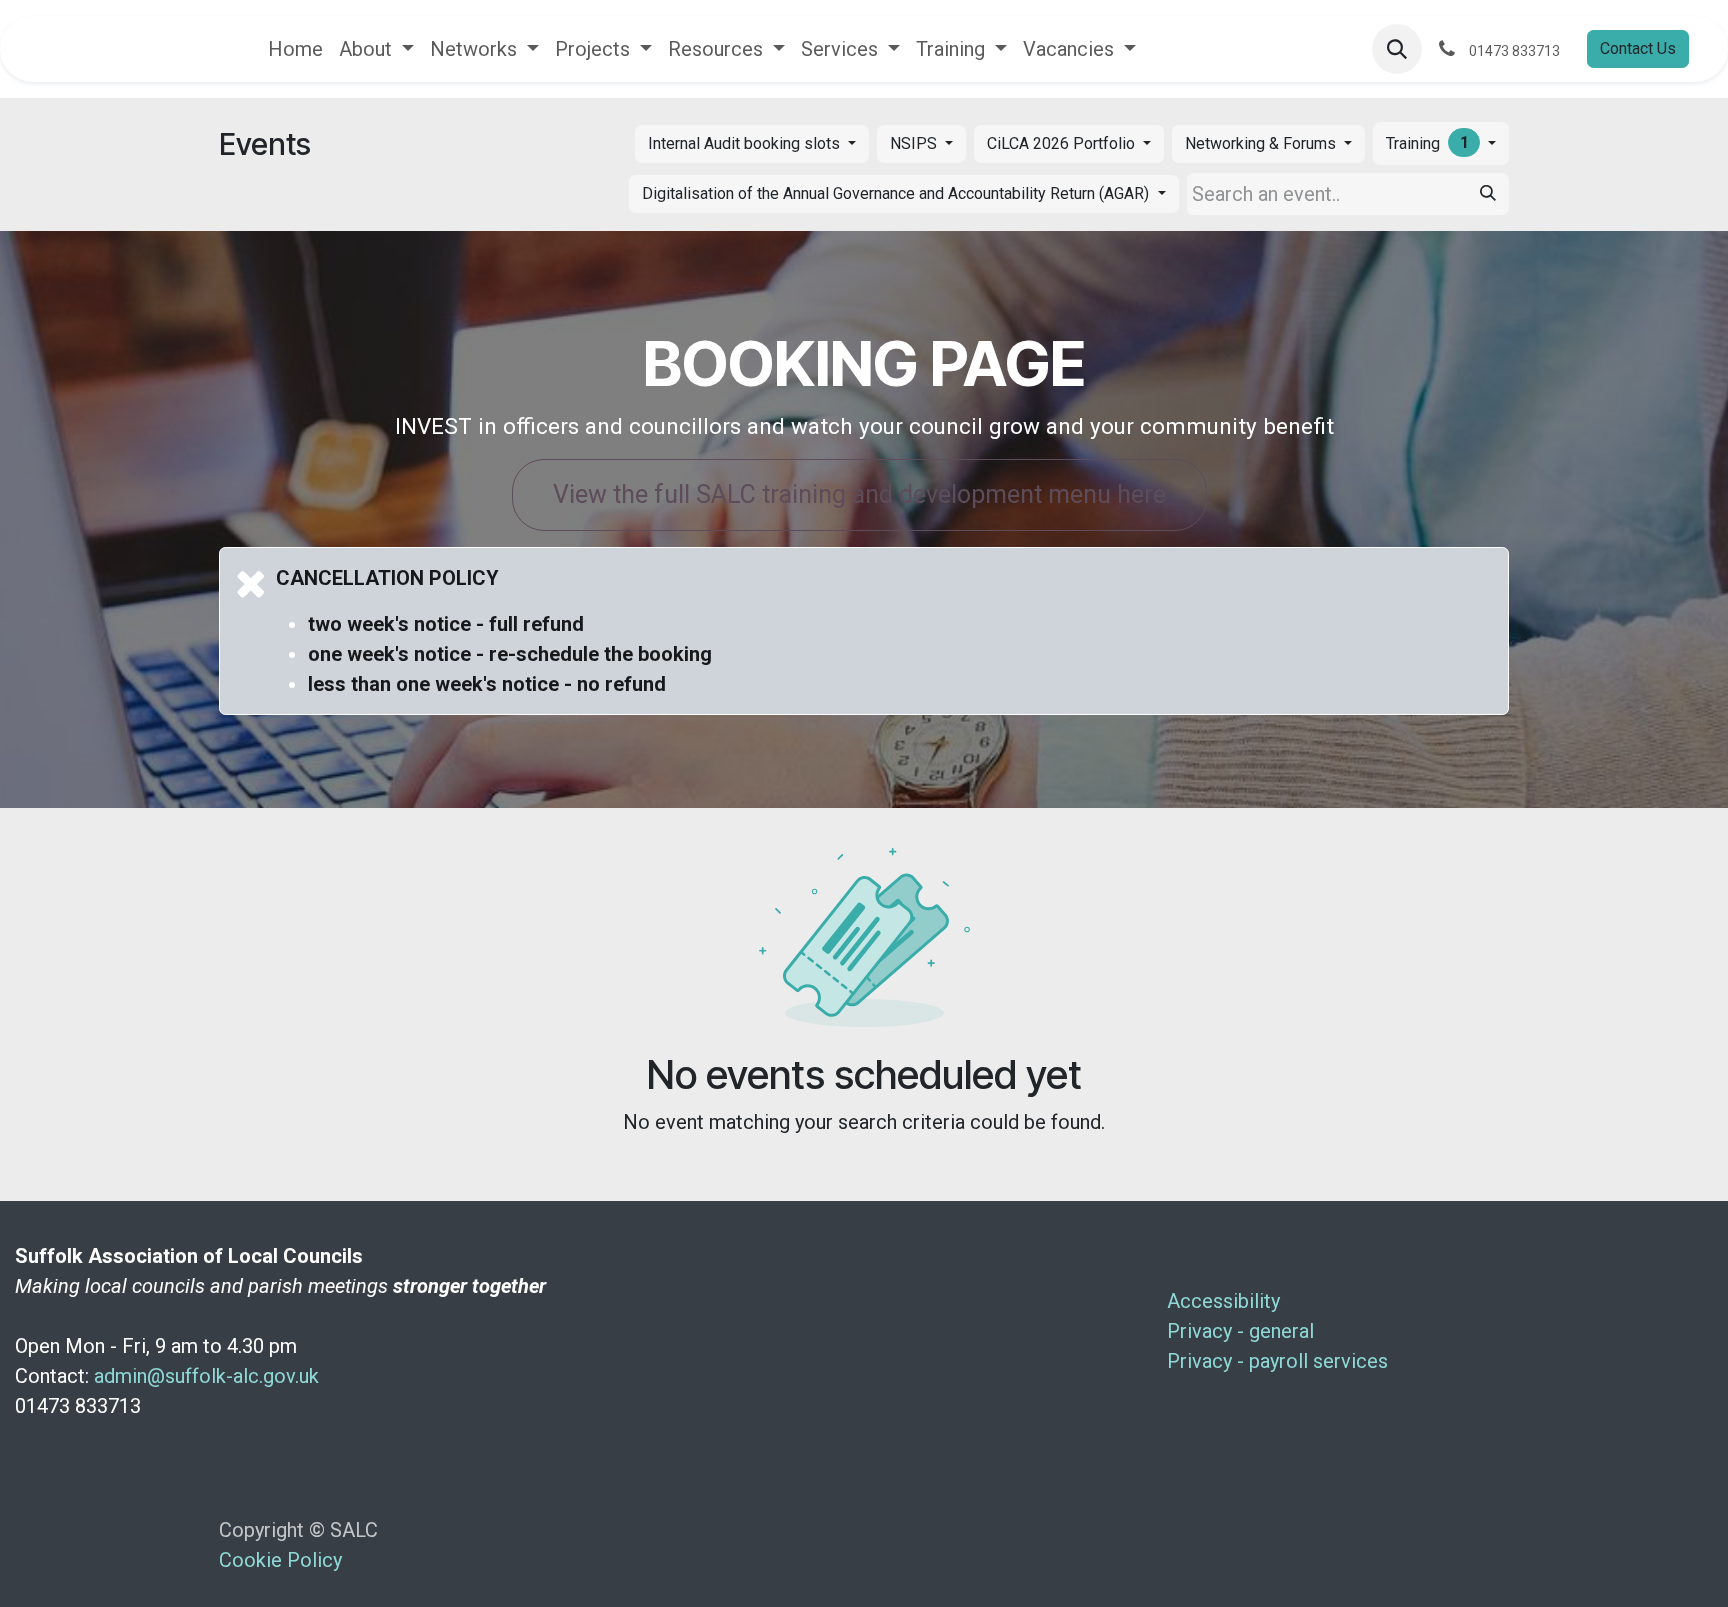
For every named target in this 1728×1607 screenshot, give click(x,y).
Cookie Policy (280, 1560)
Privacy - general (1243, 1331)
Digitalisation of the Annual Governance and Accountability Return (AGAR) (897, 193)
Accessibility (1226, 1301)
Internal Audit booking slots (746, 143)
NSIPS (915, 143)
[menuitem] (295, 49)
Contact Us (1638, 48)
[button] (1397, 49)
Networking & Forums (1262, 143)
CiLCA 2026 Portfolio (1063, 143)
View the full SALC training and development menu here (859, 494)
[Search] (1488, 194)
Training (1427, 143)
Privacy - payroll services (1280, 1361)
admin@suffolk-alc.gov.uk (206, 1376)
